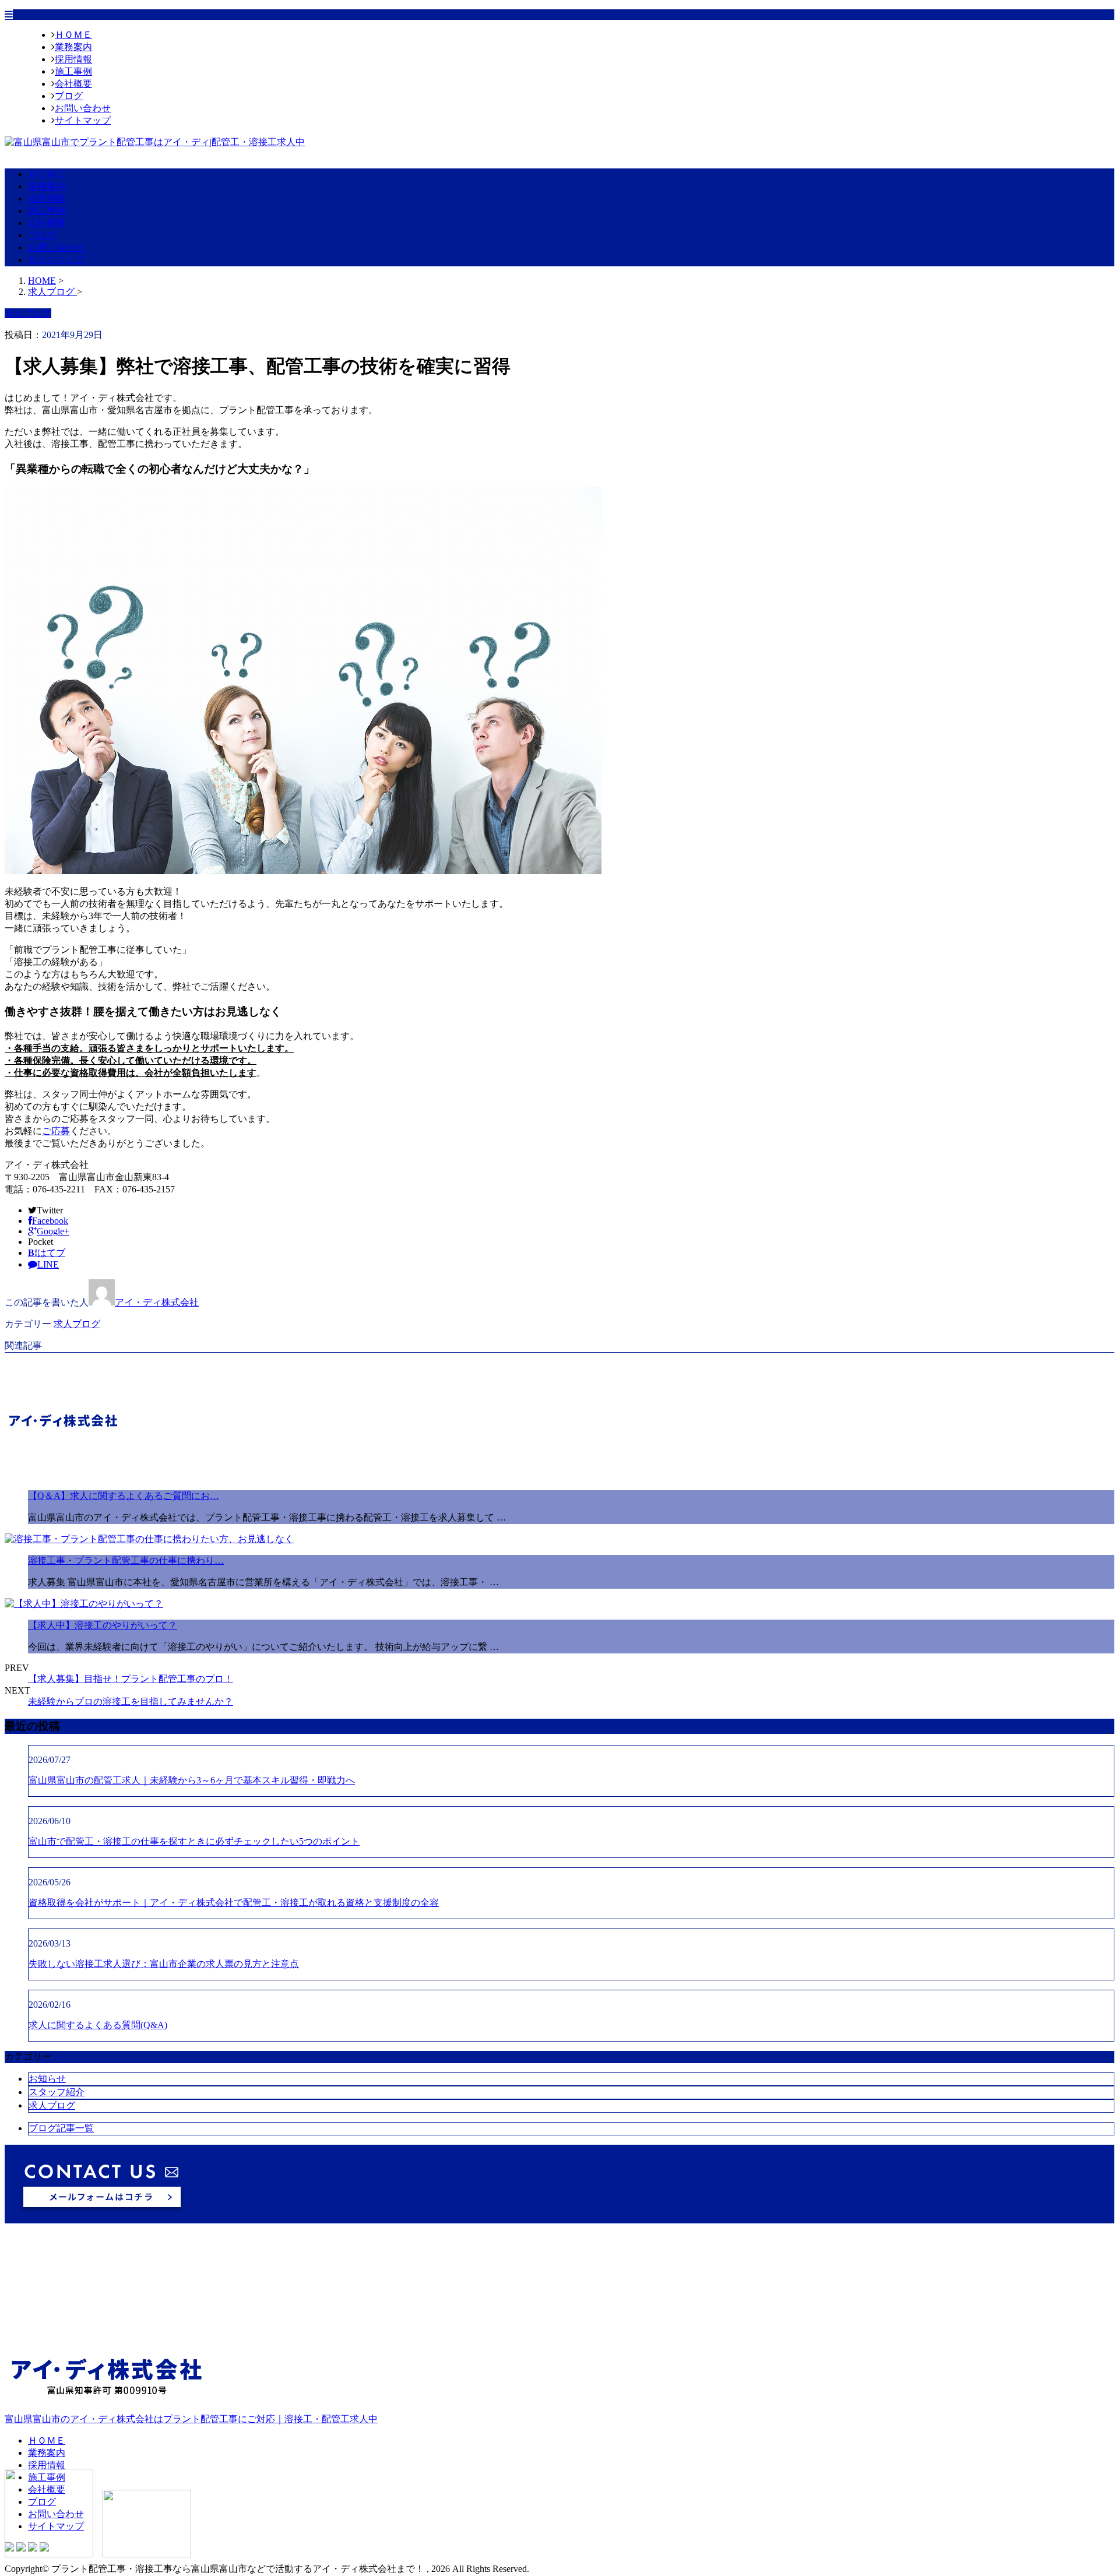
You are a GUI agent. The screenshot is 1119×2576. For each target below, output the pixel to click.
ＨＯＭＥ (73, 35)
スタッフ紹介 (57, 2092)
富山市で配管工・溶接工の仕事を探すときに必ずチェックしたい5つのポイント (194, 1841)
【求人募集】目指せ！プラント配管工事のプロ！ (131, 1679)
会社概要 (73, 84)
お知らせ (47, 2079)
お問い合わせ (83, 108)
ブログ (69, 96)
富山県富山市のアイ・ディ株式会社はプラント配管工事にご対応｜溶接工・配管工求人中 (191, 2419)
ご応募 (56, 1131)
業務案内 (73, 47)
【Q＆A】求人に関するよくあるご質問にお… (124, 1496)
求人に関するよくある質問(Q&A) (98, 2025)
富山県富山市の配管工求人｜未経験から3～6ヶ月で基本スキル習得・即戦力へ (192, 1780)
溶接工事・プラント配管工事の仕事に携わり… (126, 1560)
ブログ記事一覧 (61, 2128)
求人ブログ (77, 1324)
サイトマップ (83, 120)
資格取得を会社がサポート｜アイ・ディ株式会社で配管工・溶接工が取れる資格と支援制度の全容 (234, 1903)
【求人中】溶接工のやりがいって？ (103, 1625)
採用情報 (73, 59)
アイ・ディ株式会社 (157, 1302)
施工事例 (73, 71)
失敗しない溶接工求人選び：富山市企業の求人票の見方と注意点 (164, 1964)
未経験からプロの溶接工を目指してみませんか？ (131, 1702)
